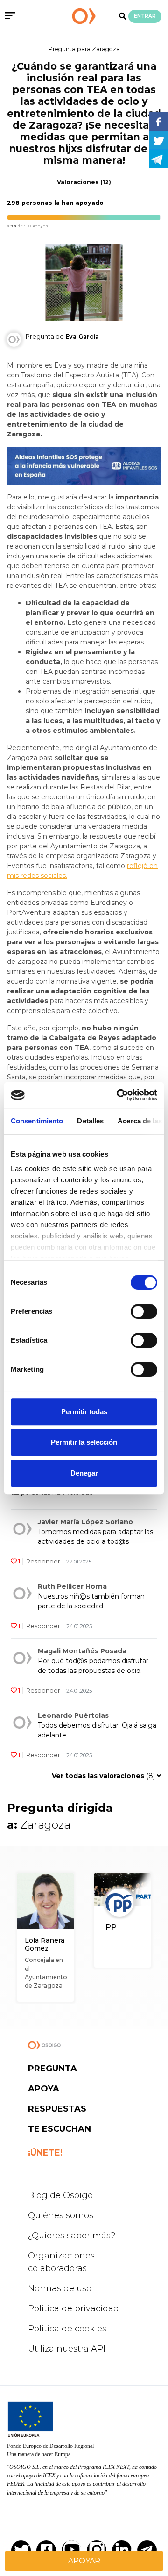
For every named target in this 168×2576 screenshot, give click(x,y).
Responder (43, 1561)
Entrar (145, 16)
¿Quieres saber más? (72, 2236)
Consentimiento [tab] (37, 1121)
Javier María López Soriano (85, 1522)
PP (111, 1927)
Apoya (44, 2089)
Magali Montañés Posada (82, 1651)
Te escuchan (59, 2129)
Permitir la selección (84, 1442)
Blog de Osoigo (60, 2195)
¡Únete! (45, 2153)
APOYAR (84, 2561)
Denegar (84, 1473)
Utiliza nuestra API (67, 2349)
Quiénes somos (61, 2215)
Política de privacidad (73, 2308)
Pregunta (52, 2069)
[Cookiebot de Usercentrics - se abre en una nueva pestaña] (119, 1095)
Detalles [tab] (90, 1121)
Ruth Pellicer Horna (72, 1586)
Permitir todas (84, 1412)
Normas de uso (60, 2288)
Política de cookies (67, 2329)
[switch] (144, 1311)
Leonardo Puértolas (73, 1715)
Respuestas (57, 2109)
